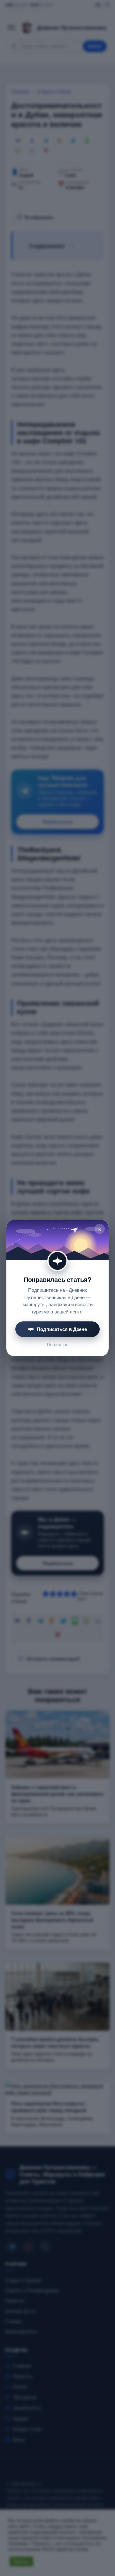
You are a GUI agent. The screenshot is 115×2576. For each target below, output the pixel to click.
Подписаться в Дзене (62, 1329)
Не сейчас (58, 1344)
